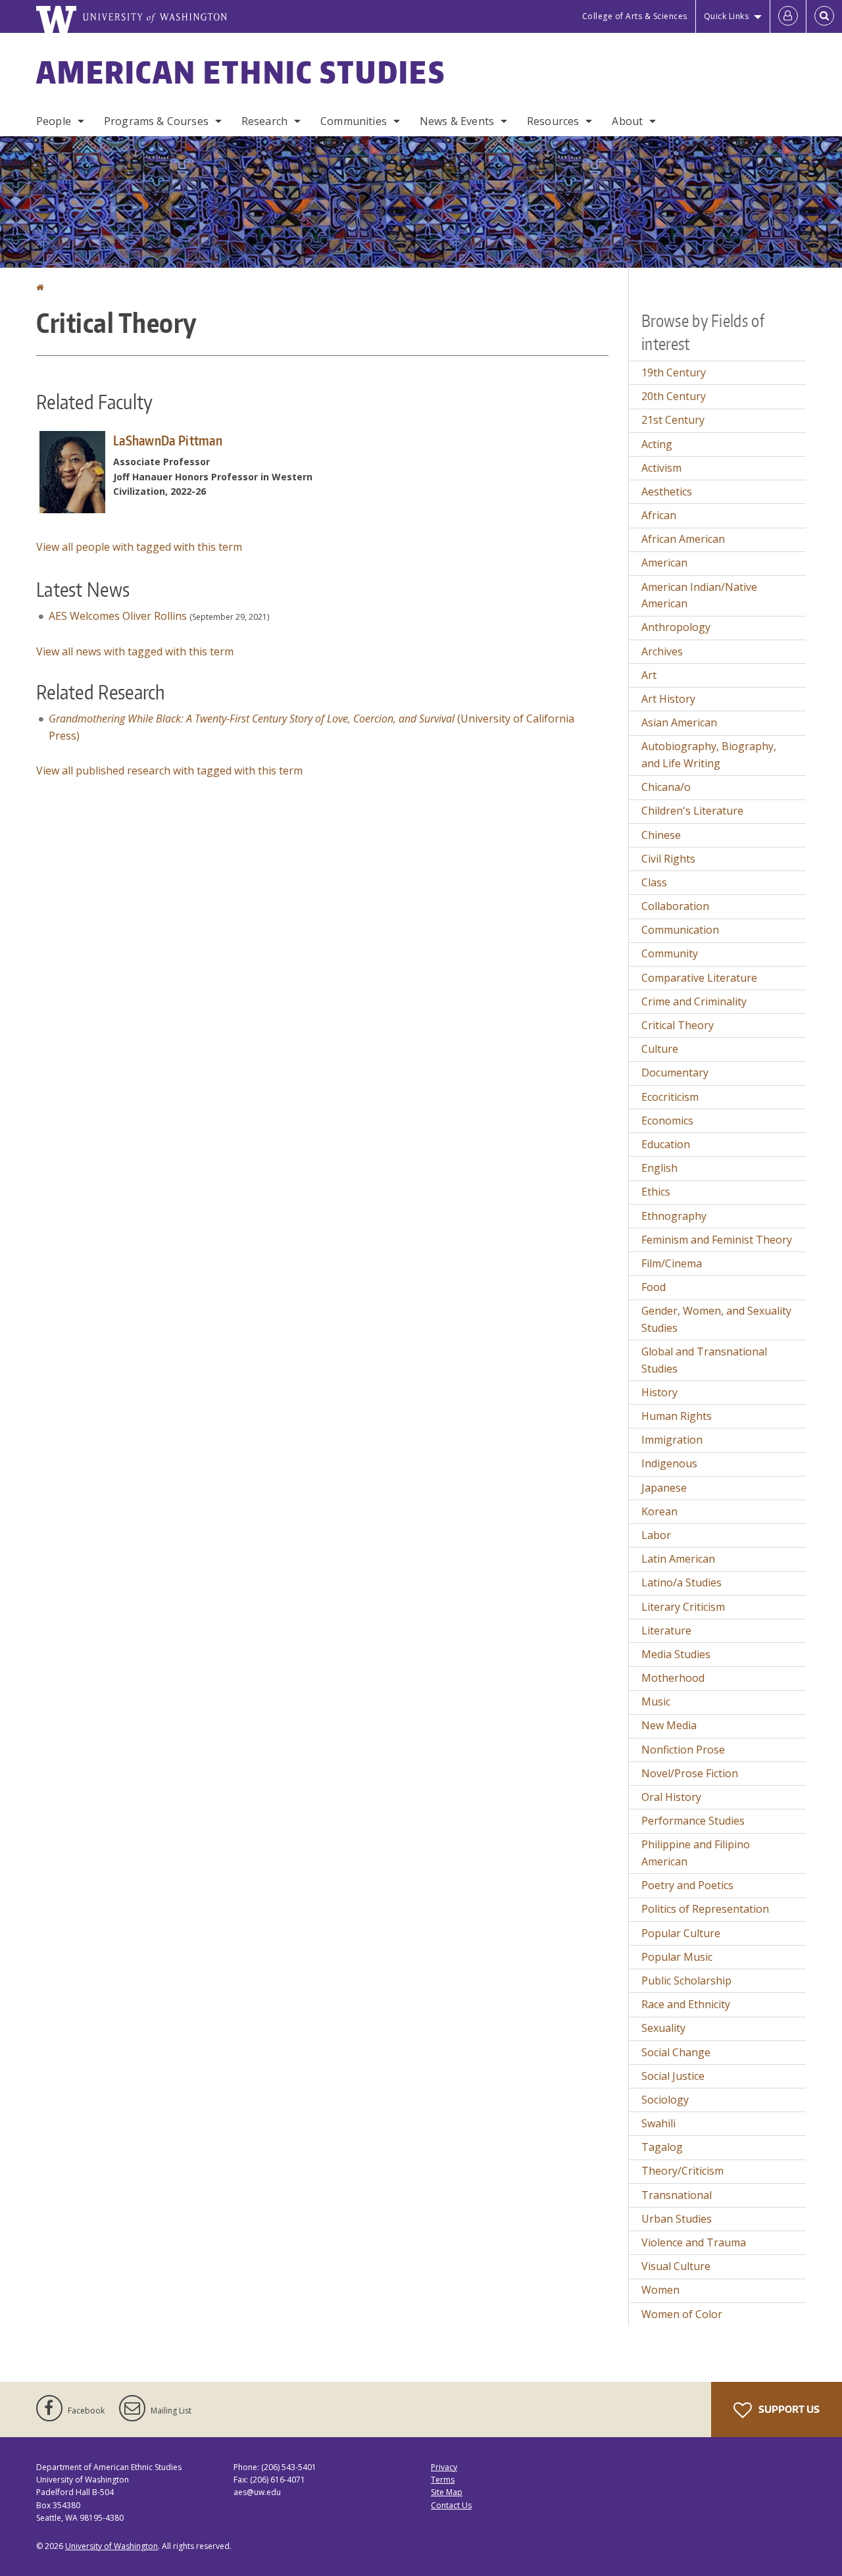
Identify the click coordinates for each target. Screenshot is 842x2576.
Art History (668, 699)
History (659, 1392)
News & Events (457, 121)
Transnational (677, 2195)
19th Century (674, 372)
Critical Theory (678, 1025)
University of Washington (111, 2546)
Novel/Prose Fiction (690, 1773)
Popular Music (677, 1957)
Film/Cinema (672, 1263)
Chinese (661, 835)
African (659, 515)
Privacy (444, 2467)
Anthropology (676, 627)
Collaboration (675, 906)
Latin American (678, 1559)
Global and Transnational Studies (704, 1360)
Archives (662, 651)
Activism (661, 468)
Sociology (665, 2100)
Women (660, 2290)
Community (670, 953)
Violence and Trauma (694, 2242)
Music (656, 1702)
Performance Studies (693, 1821)
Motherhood (673, 1678)
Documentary (675, 1073)
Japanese (664, 1488)
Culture (660, 1049)
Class (654, 882)
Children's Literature (692, 811)
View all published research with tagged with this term (169, 770)
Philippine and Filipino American (696, 1853)
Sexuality (663, 2028)
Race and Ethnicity (686, 2004)
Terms (443, 2480)
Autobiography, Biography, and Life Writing (709, 755)
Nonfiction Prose (683, 1750)
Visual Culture (676, 2266)
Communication (680, 930)
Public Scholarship (686, 1981)
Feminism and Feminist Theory (717, 1240)
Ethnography (674, 1216)
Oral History (671, 1797)
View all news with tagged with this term (135, 651)
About (627, 121)
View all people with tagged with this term (139, 547)
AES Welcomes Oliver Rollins (118, 616)
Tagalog (662, 2147)
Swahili (658, 2123)
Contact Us (451, 2505)
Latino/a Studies (681, 1582)
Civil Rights (668, 859)
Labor (656, 1535)
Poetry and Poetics (687, 1885)
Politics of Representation (705, 1909)
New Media (669, 1725)
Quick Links (727, 16)
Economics (667, 1121)
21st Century (673, 420)
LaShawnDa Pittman (168, 440)
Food (654, 1287)
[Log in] (788, 16)
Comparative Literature (699, 978)
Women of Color (682, 2314)
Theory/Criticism (682, 2171)
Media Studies (676, 1654)
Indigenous (669, 1463)
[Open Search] (824, 16)
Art (649, 675)
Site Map (447, 2492)
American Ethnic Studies (241, 72)
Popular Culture (681, 1933)
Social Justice (673, 2076)
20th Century (674, 396)
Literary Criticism (683, 1607)
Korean (659, 1511)
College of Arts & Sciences (635, 16)
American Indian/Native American (699, 595)
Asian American (679, 722)
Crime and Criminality (694, 1001)
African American (683, 539)
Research (264, 121)
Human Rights (677, 1416)
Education (666, 1144)
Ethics (656, 1192)
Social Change (676, 2052)
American (664, 563)
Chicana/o (666, 787)
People (54, 121)
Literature (666, 1630)
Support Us (788, 2409)
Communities (354, 121)
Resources (553, 121)
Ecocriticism (670, 1097)
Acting (657, 444)
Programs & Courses (156, 121)
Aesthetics (667, 492)
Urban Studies (677, 2219)
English (659, 1168)
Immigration (672, 1440)
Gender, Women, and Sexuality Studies (716, 1319)
